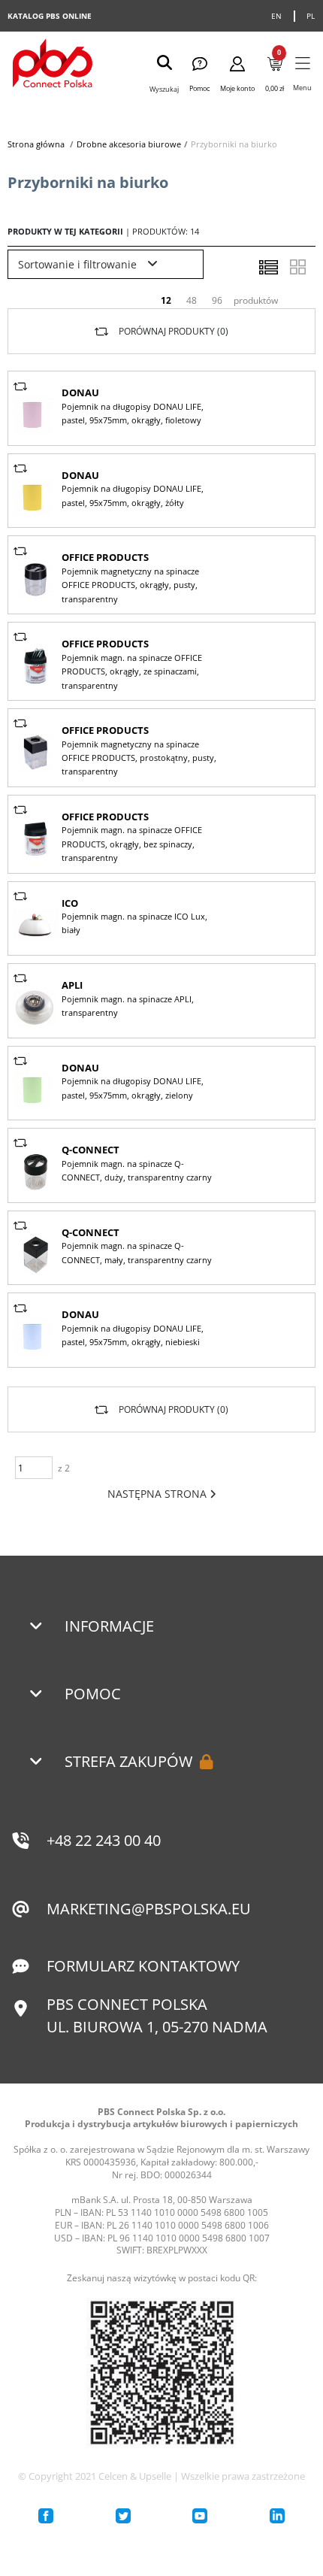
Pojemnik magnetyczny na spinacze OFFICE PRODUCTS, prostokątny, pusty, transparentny (139, 758)
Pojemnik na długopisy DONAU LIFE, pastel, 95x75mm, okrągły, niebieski (133, 1335)
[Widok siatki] (297, 267)
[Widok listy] (268, 267)
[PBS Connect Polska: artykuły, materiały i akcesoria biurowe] (53, 65)
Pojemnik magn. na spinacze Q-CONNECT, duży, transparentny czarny (137, 1170)
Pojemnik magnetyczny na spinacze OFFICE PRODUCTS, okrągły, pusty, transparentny (130, 585)
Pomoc (93, 1694)
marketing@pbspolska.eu (149, 1909)
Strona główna (36, 144)
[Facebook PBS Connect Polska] (46, 2516)
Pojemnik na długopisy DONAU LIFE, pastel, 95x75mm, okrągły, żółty (133, 495)
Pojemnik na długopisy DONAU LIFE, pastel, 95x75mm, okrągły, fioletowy (133, 413)
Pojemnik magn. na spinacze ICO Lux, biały (134, 923)
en (277, 16)
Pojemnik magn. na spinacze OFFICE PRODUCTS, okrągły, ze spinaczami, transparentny (132, 671)
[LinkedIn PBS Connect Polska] (277, 2516)
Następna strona (158, 1494)
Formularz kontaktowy (143, 1966)
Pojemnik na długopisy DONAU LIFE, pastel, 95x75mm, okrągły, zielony (133, 1088)
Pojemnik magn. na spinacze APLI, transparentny (128, 1006)
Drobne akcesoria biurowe (129, 144)
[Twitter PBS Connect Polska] (123, 2516)
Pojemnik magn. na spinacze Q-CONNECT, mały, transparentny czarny (137, 1252)
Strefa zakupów (128, 1761)
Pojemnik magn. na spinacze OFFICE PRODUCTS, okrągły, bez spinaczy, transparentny (132, 844)
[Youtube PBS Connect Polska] (200, 2516)
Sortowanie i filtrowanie (79, 264)
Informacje (109, 1626)
